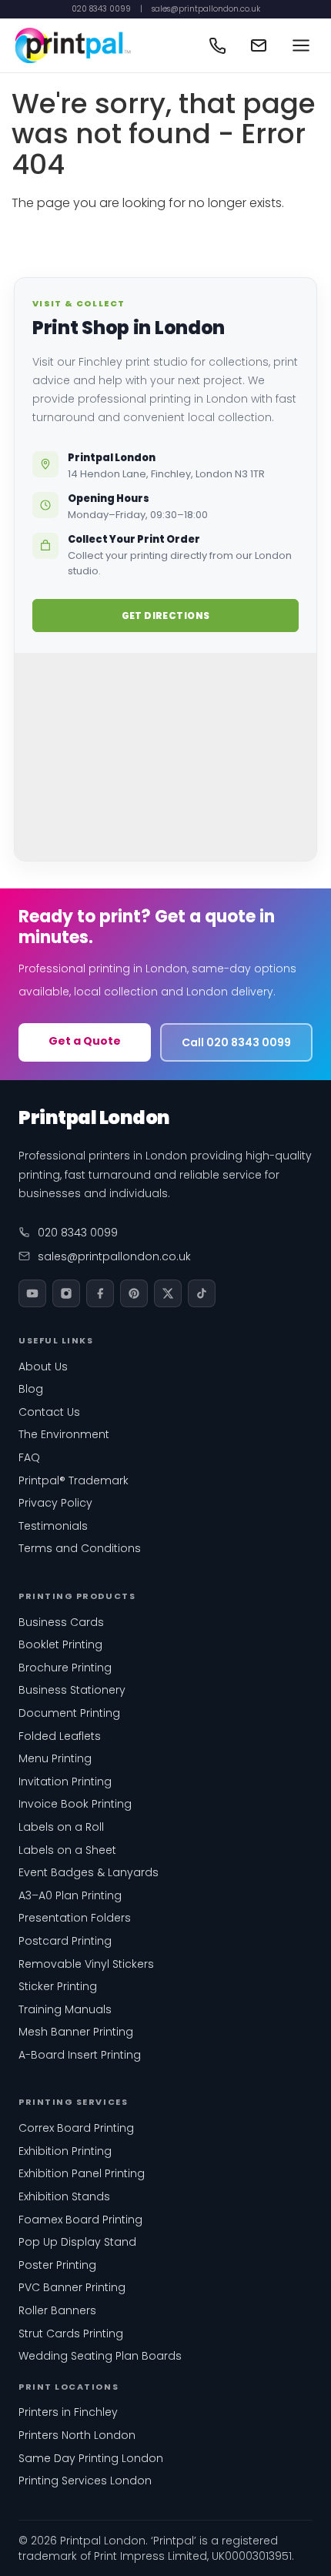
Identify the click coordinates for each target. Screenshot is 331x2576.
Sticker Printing (58, 1986)
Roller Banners (57, 2310)
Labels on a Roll (61, 1827)
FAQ (29, 1457)
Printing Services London (85, 2481)
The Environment (64, 1434)
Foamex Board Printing (80, 2220)
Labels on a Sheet (67, 1850)
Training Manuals (65, 2009)
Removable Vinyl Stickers (86, 1964)
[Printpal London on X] (168, 1293)
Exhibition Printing (65, 2151)
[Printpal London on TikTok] (202, 1293)
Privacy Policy (55, 1503)
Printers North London (77, 2435)
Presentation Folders (75, 1918)
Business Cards (61, 1622)
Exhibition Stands (64, 2196)
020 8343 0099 (101, 9)
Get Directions (166, 616)
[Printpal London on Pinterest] (134, 1293)
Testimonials (53, 1526)
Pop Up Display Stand (77, 2242)
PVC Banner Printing (72, 2287)
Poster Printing (57, 2265)
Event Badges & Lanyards (89, 1872)
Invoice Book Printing (75, 1804)
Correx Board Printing (76, 2128)
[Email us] (259, 45)
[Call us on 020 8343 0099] (217, 45)
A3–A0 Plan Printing (70, 1895)
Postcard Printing (65, 1941)
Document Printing (69, 1713)
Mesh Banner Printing (76, 2032)
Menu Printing (55, 1758)
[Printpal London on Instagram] (66, 1293)
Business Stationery (72, 1690)
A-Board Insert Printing (80, 2055)
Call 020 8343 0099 (236, 1042)
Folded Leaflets (60, 1736)
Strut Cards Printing (71, 2333)
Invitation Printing (65, 1781)
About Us (43, 1367)
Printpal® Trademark (74, 1480)
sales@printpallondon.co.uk (206, 9)
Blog (31, 1389)
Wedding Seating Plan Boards (100, 2356)
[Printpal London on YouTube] (32, 1293)
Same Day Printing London (91, 2458)
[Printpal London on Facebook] (100, 1293)
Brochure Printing (65, 1668)
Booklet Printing (60, 1644)
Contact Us (49, 1412)
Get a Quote (85, 1041)
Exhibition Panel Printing (82, 2173)
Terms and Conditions (80, 1548)
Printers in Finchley (68, 2412)
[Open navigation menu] (301, 45)
